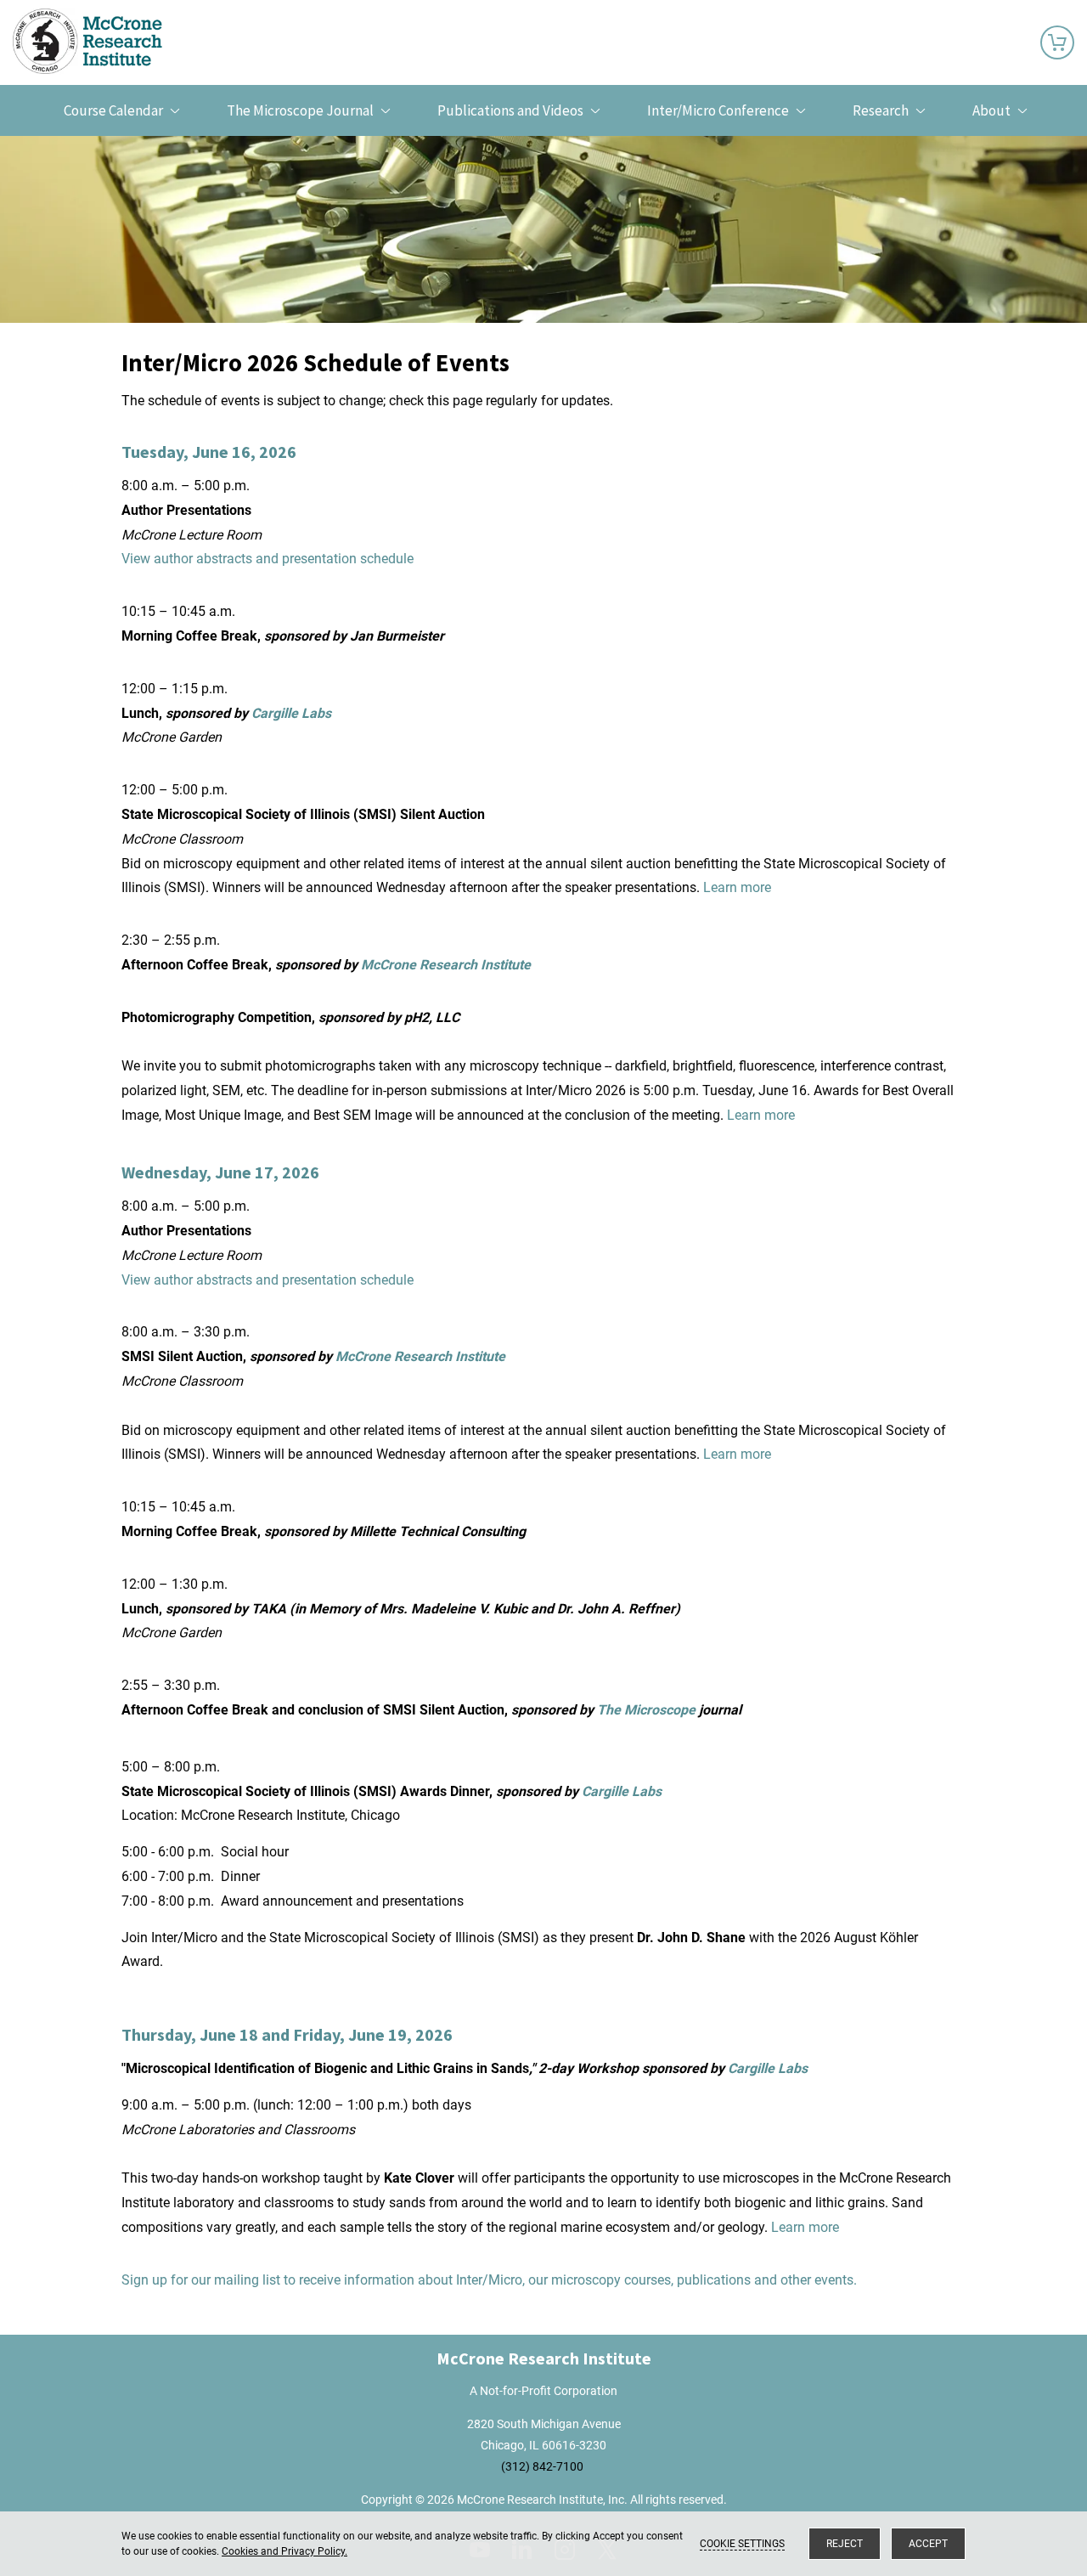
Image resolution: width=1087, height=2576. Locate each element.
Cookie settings (742, 2544)
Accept (928, 2544)
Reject (845, 2544)
